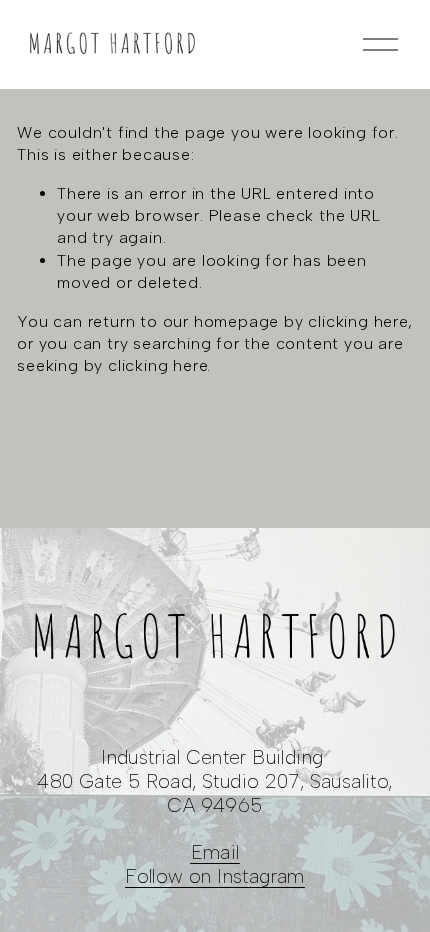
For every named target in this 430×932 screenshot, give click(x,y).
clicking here (357, 321)
